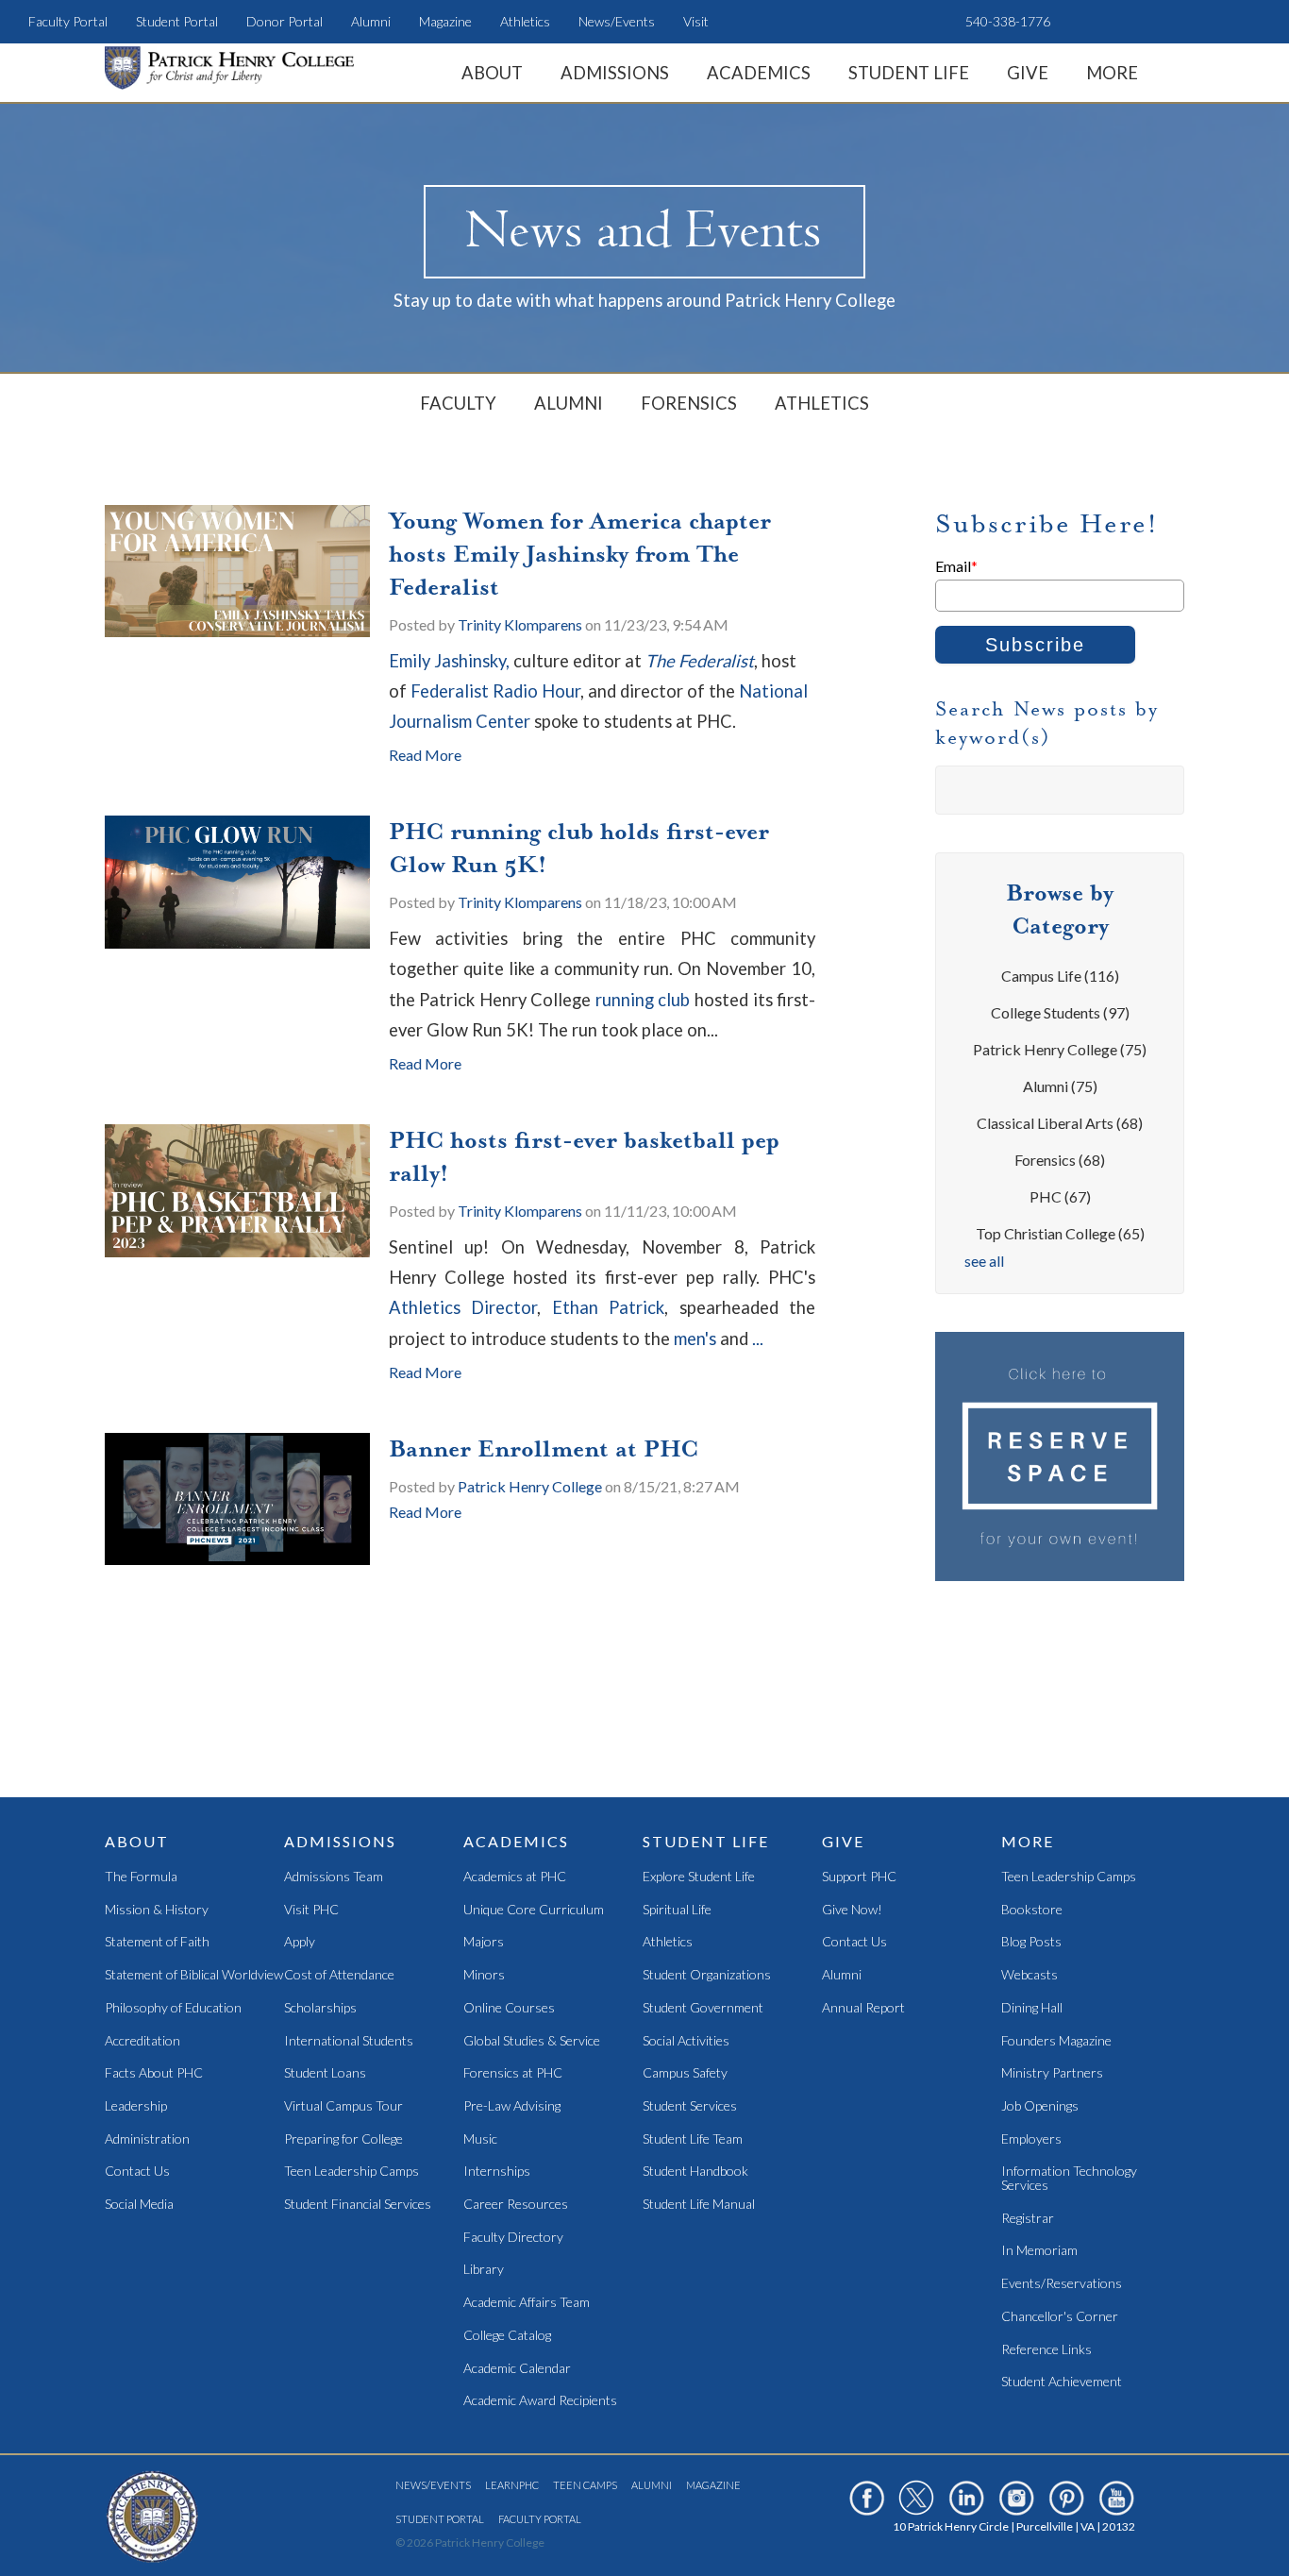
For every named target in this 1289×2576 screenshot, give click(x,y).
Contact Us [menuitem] (137, 2172)
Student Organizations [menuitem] (707, 1975)
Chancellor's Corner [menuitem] (1060, 2317)
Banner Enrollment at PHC (544, 1449)
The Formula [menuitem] (141, 1877)
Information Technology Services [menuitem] (1069, 2178)
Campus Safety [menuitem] (685, 2073)
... (758, 1339)
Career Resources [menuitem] (516, 2205)
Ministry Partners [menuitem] (1052, 2073)
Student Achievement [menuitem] (1062, 2382)
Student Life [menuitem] (909, 73)
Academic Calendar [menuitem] (517, 2369)
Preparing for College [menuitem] (343, 2139)
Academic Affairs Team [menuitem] (527, 2303)
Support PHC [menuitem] (859, 1877)
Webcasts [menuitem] (1030, 1975)
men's (697, 1339)
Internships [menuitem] (497, 2172)
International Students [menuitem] (349, 2041)
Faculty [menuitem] (458, 403)
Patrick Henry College (530, 1486)
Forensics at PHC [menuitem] (513, 2073)
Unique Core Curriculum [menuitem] (534, 1910)
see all (984, 1261)
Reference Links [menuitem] (1046, 2350)
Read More (425, 755)
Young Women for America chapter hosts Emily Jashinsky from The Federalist (580, 554)
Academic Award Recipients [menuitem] (540, 2401)
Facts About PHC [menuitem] (154, 2073)
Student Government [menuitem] (703, 2008)
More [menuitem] (1112, 73)
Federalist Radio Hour (495, 691)
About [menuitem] (492, 73)
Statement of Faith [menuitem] (157, 1942)
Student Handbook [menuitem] (695, 2172)
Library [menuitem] (484, 2270)
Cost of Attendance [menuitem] (339, 1975)
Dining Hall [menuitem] (1032, 2008)
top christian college (1060, 1233)
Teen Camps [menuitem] (585, 2485)
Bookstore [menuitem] (1032, 1910)
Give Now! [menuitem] (852, 1910)
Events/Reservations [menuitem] (1062, 2284)
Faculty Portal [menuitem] (68, 21)
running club (643, 1000)
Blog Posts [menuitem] (1031, 1942)
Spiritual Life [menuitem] (677, 1910)
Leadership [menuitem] (136, 2106)
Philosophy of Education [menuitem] (173, 2008)
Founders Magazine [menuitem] (1056, 2041)
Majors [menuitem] (484, 1942)
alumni (1060, 1086)
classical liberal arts (1060, 1123)
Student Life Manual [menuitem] (699, 2205)
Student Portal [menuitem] (177, 21)
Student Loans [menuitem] (325, 2073)
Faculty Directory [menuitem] (513, 2238)
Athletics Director (463, 1307)
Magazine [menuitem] (445, 21)
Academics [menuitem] (759, 73)
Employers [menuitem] (1031, 2139)
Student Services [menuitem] (690, 2106)
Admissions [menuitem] (615, 73)
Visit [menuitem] (696, 21)
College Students (1060, 1012)
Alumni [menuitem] (371, 21)
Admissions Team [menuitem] (334, 1877)
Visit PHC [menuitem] (311, 1910)
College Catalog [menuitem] (507, 2336)
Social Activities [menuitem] (686, 2041)
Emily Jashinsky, (451, 661)
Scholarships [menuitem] (320, 2008)
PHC (1060, 1196)
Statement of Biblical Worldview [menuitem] (194, 1975)
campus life (1060, 976)
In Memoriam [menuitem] (1039, 2251)
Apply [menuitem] (300, 1942)
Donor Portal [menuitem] (285, 21)
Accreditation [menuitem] (142, 2041)
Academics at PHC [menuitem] (515, 1877)
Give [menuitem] (1028, 73)
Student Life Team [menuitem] (693, 2139)
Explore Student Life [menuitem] (699, 1877)
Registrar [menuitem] (1028, 2219)
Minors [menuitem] (484, 1975)
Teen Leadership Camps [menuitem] (352, 2172)
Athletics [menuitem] (525, 21)
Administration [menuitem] (147, 2139)
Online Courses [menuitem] (509, 2008)
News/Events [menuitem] (617, 21)
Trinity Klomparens (520, 624)
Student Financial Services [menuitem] (358, 2205)
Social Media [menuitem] (139, 2205)
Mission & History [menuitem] (157, 1910)
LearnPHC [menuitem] (512, 2485)
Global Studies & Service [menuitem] (532, 2041)
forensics (1060, 1160)
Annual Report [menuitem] (863, 2008)
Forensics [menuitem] (689, 403)
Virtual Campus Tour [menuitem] (343, 2106)
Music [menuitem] (480, 2139)
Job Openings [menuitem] (1040, 2106)
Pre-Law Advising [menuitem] (512, 2106)
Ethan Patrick (608, 1307)
